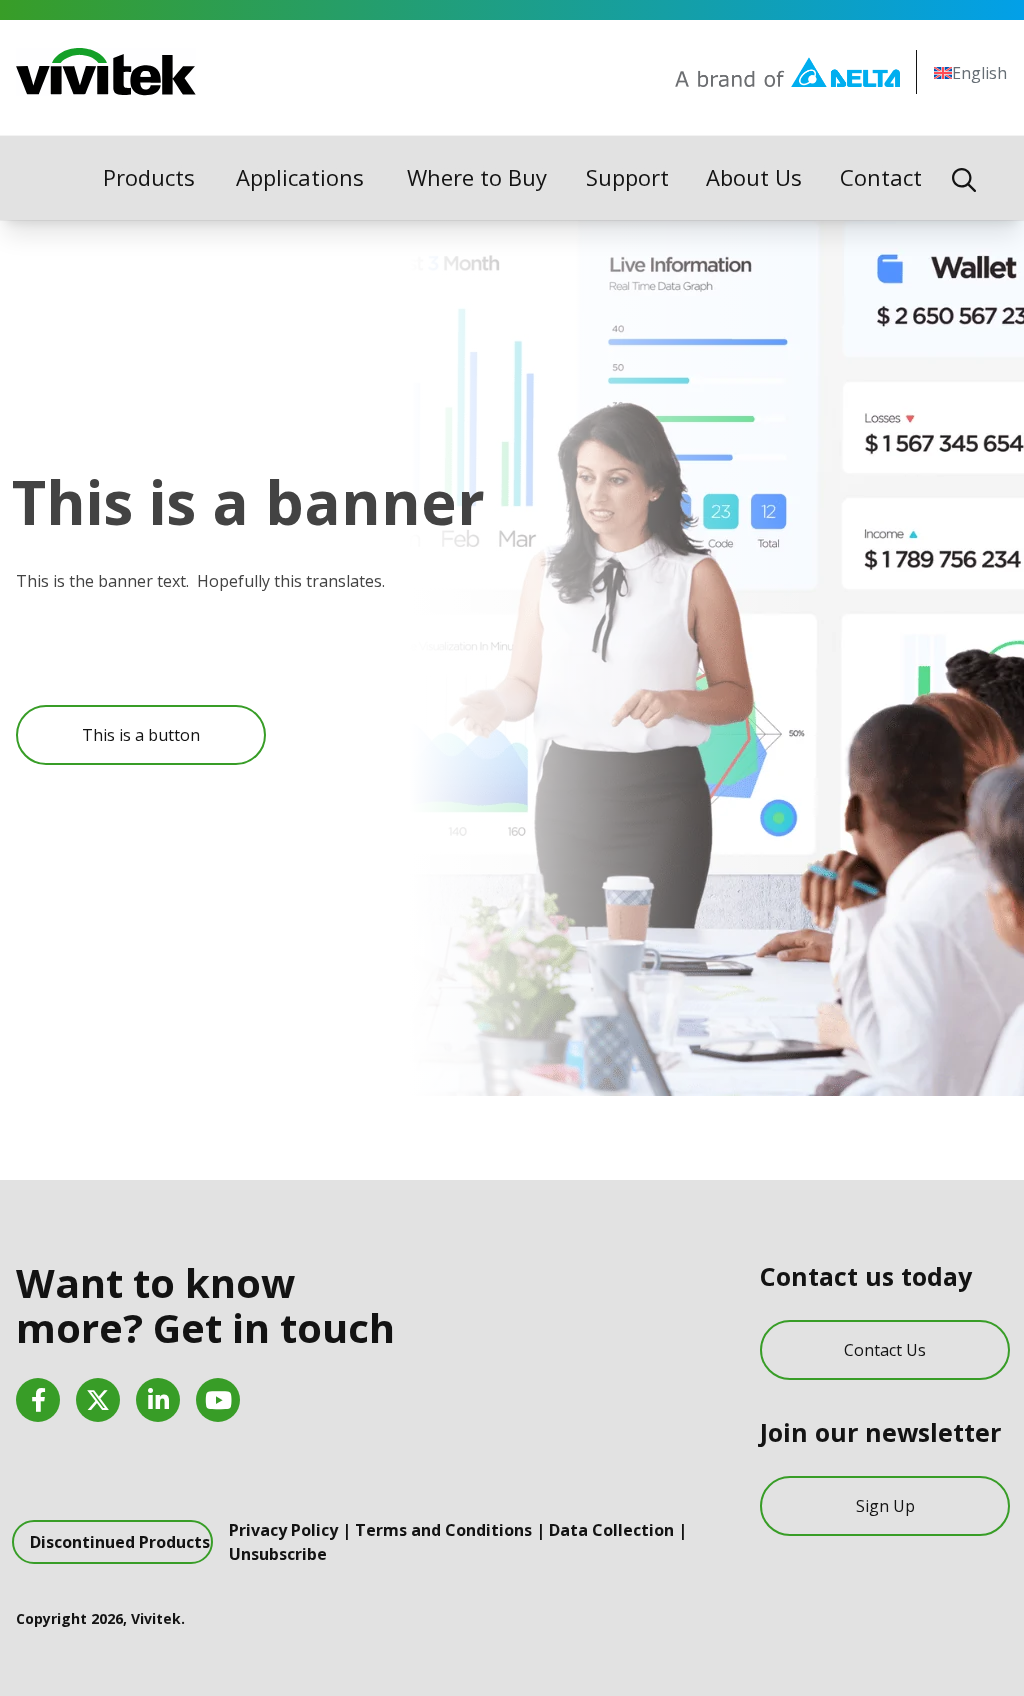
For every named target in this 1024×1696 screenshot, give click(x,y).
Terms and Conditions (443, 1530)
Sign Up (885, 1506)
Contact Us (885, 1350)
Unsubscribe (278, 1554)
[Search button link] (964, 178)
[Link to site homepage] (106, 72)
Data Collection (611, 1530)
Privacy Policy (283, 1530)
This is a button (141, 735)
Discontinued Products (120, 1542)
